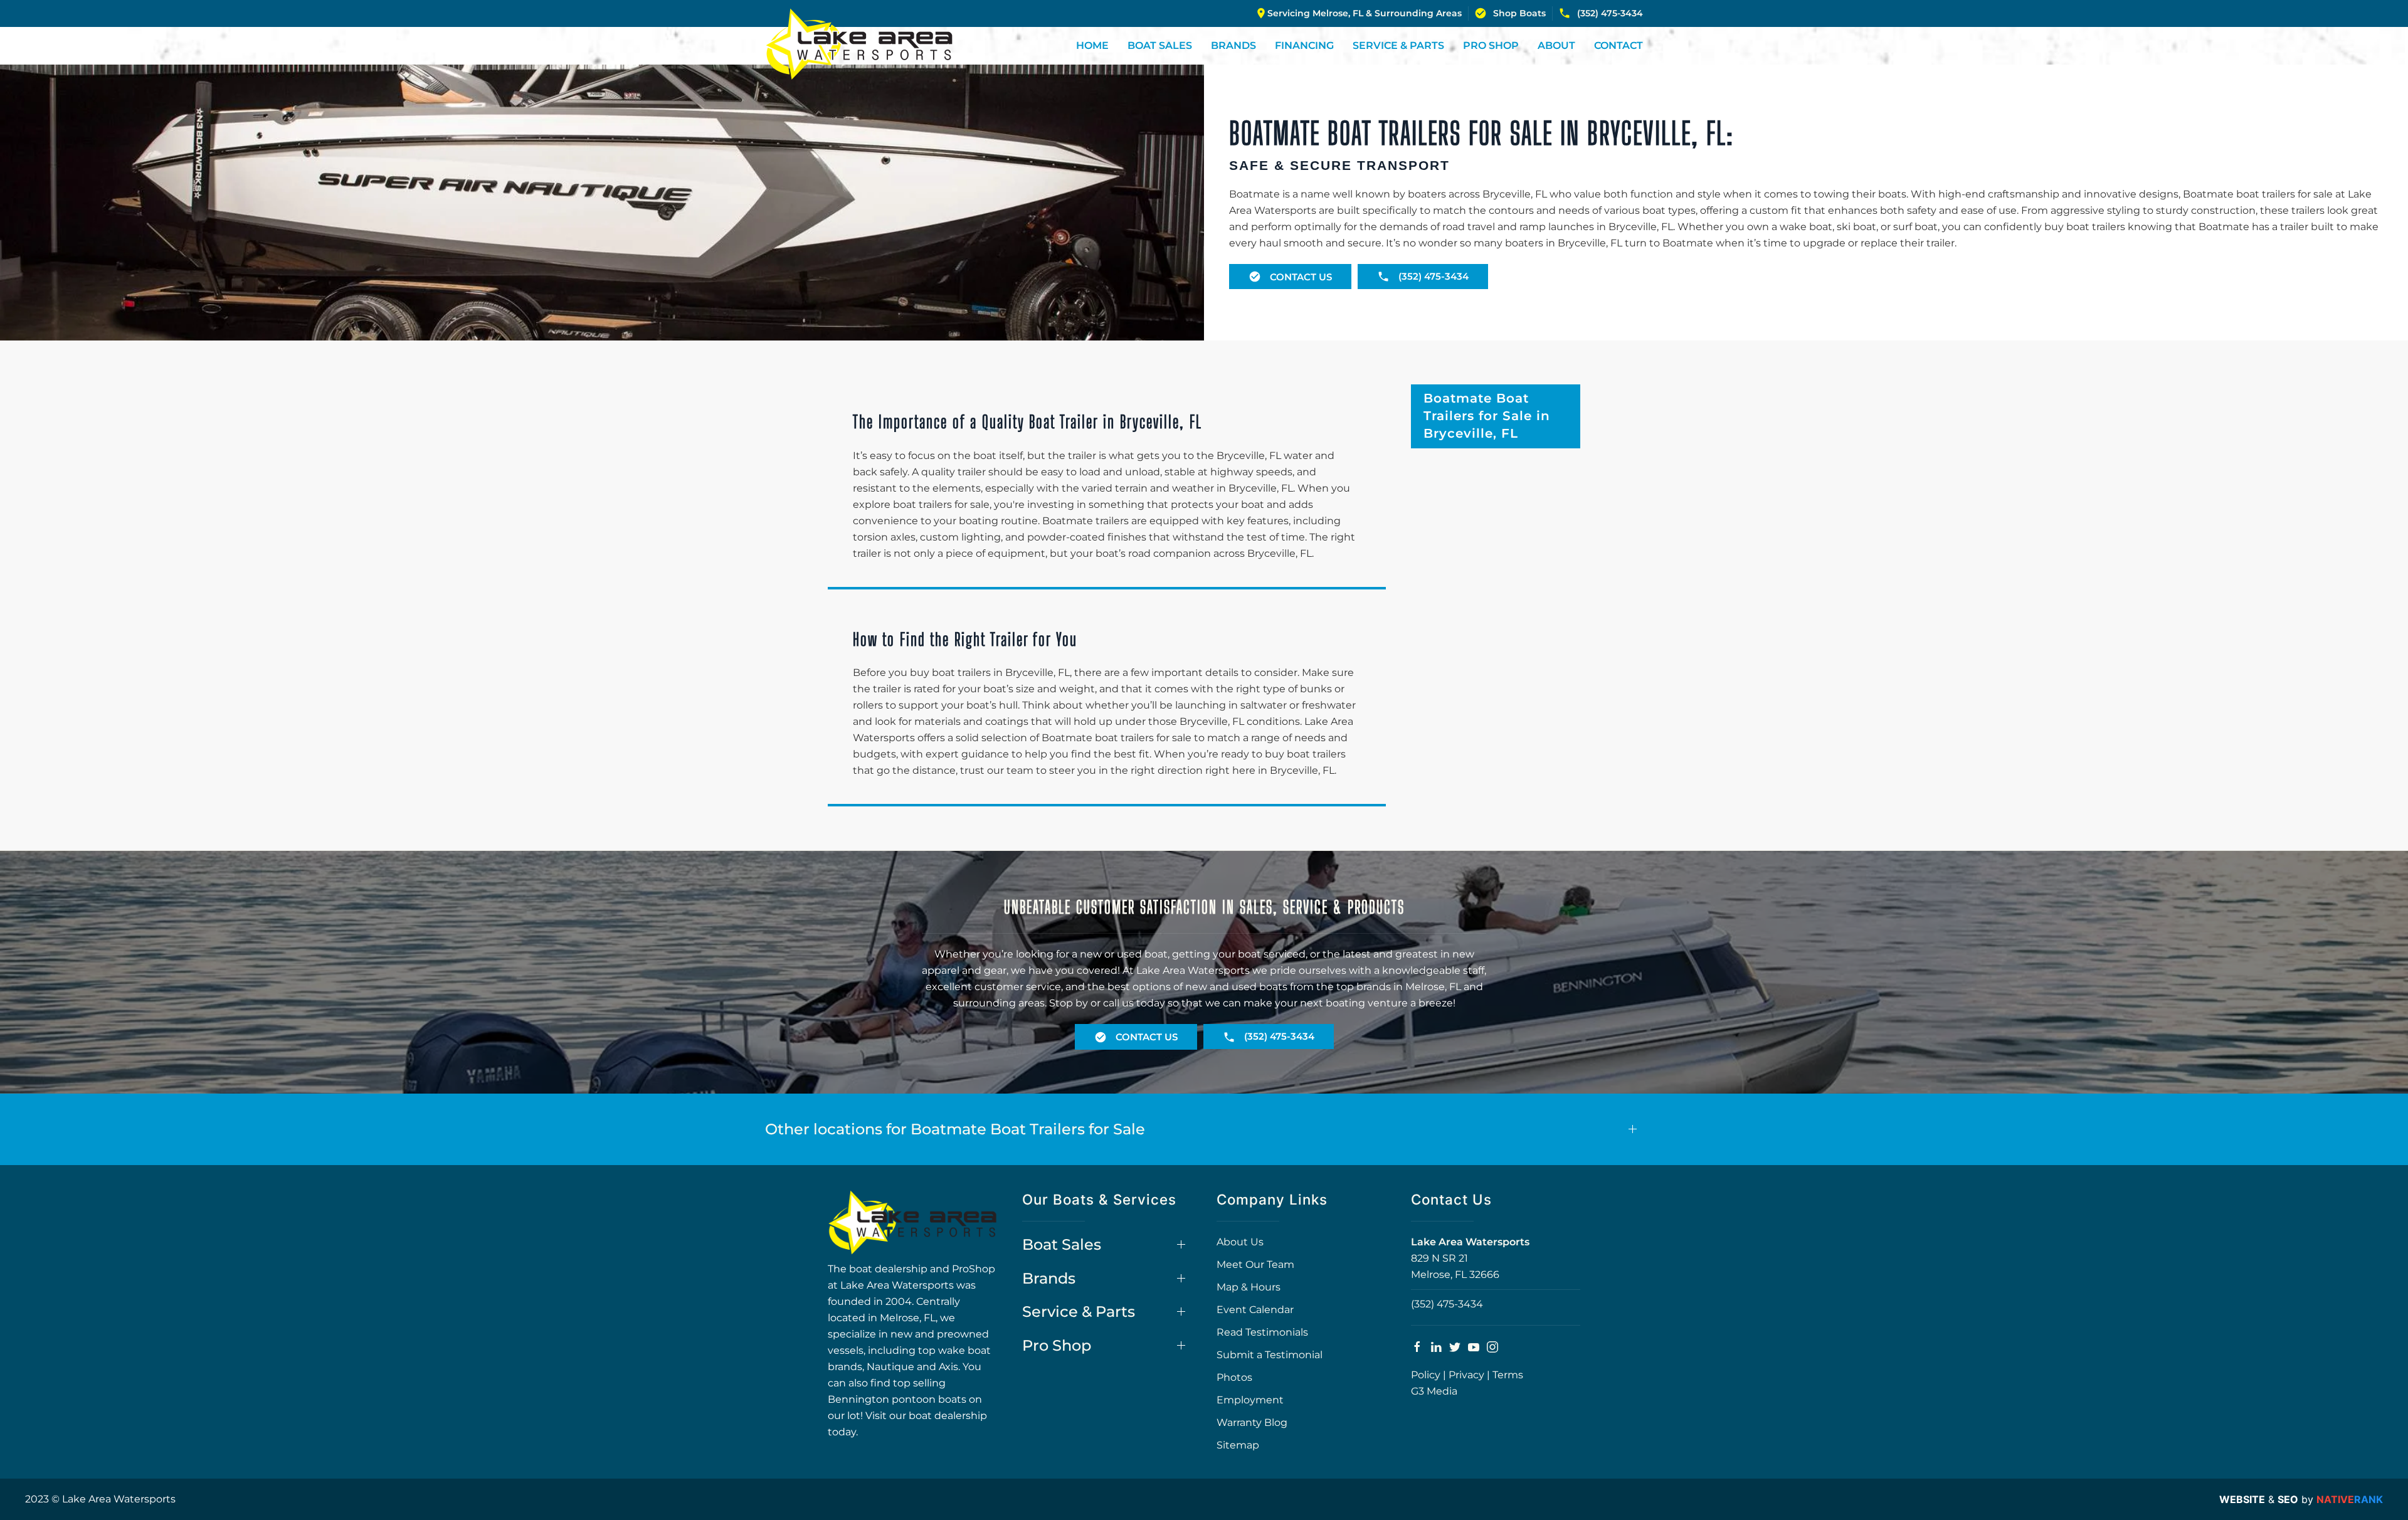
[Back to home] (859, 44)
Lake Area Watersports (1470, 1242)
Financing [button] (1304, 45)
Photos (1234, 1377)
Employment (1250, 1400)
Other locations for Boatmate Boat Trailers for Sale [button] (955, 1129)
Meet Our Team (1255, 1264)
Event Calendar (1255, 1310)
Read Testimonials (1262, 1332)
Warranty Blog (1252, 1422)
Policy (1426, 1375)
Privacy (1466, 1375)
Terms (1508, 1375)
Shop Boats (1519, 13)
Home (1092, 45)
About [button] (1556, 45)
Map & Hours (1249, 1287)
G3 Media (1434, 1391)
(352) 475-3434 (1610, 13)
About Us (1240, 1242)
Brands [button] (1233, 45)
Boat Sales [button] (1160, 45)
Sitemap (1238, 1445)
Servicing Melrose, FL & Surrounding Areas (1365, 13)
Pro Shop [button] (1491, 45)
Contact (1619, 45)
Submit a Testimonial (1270, 1355)
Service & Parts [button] (1398, 45)
